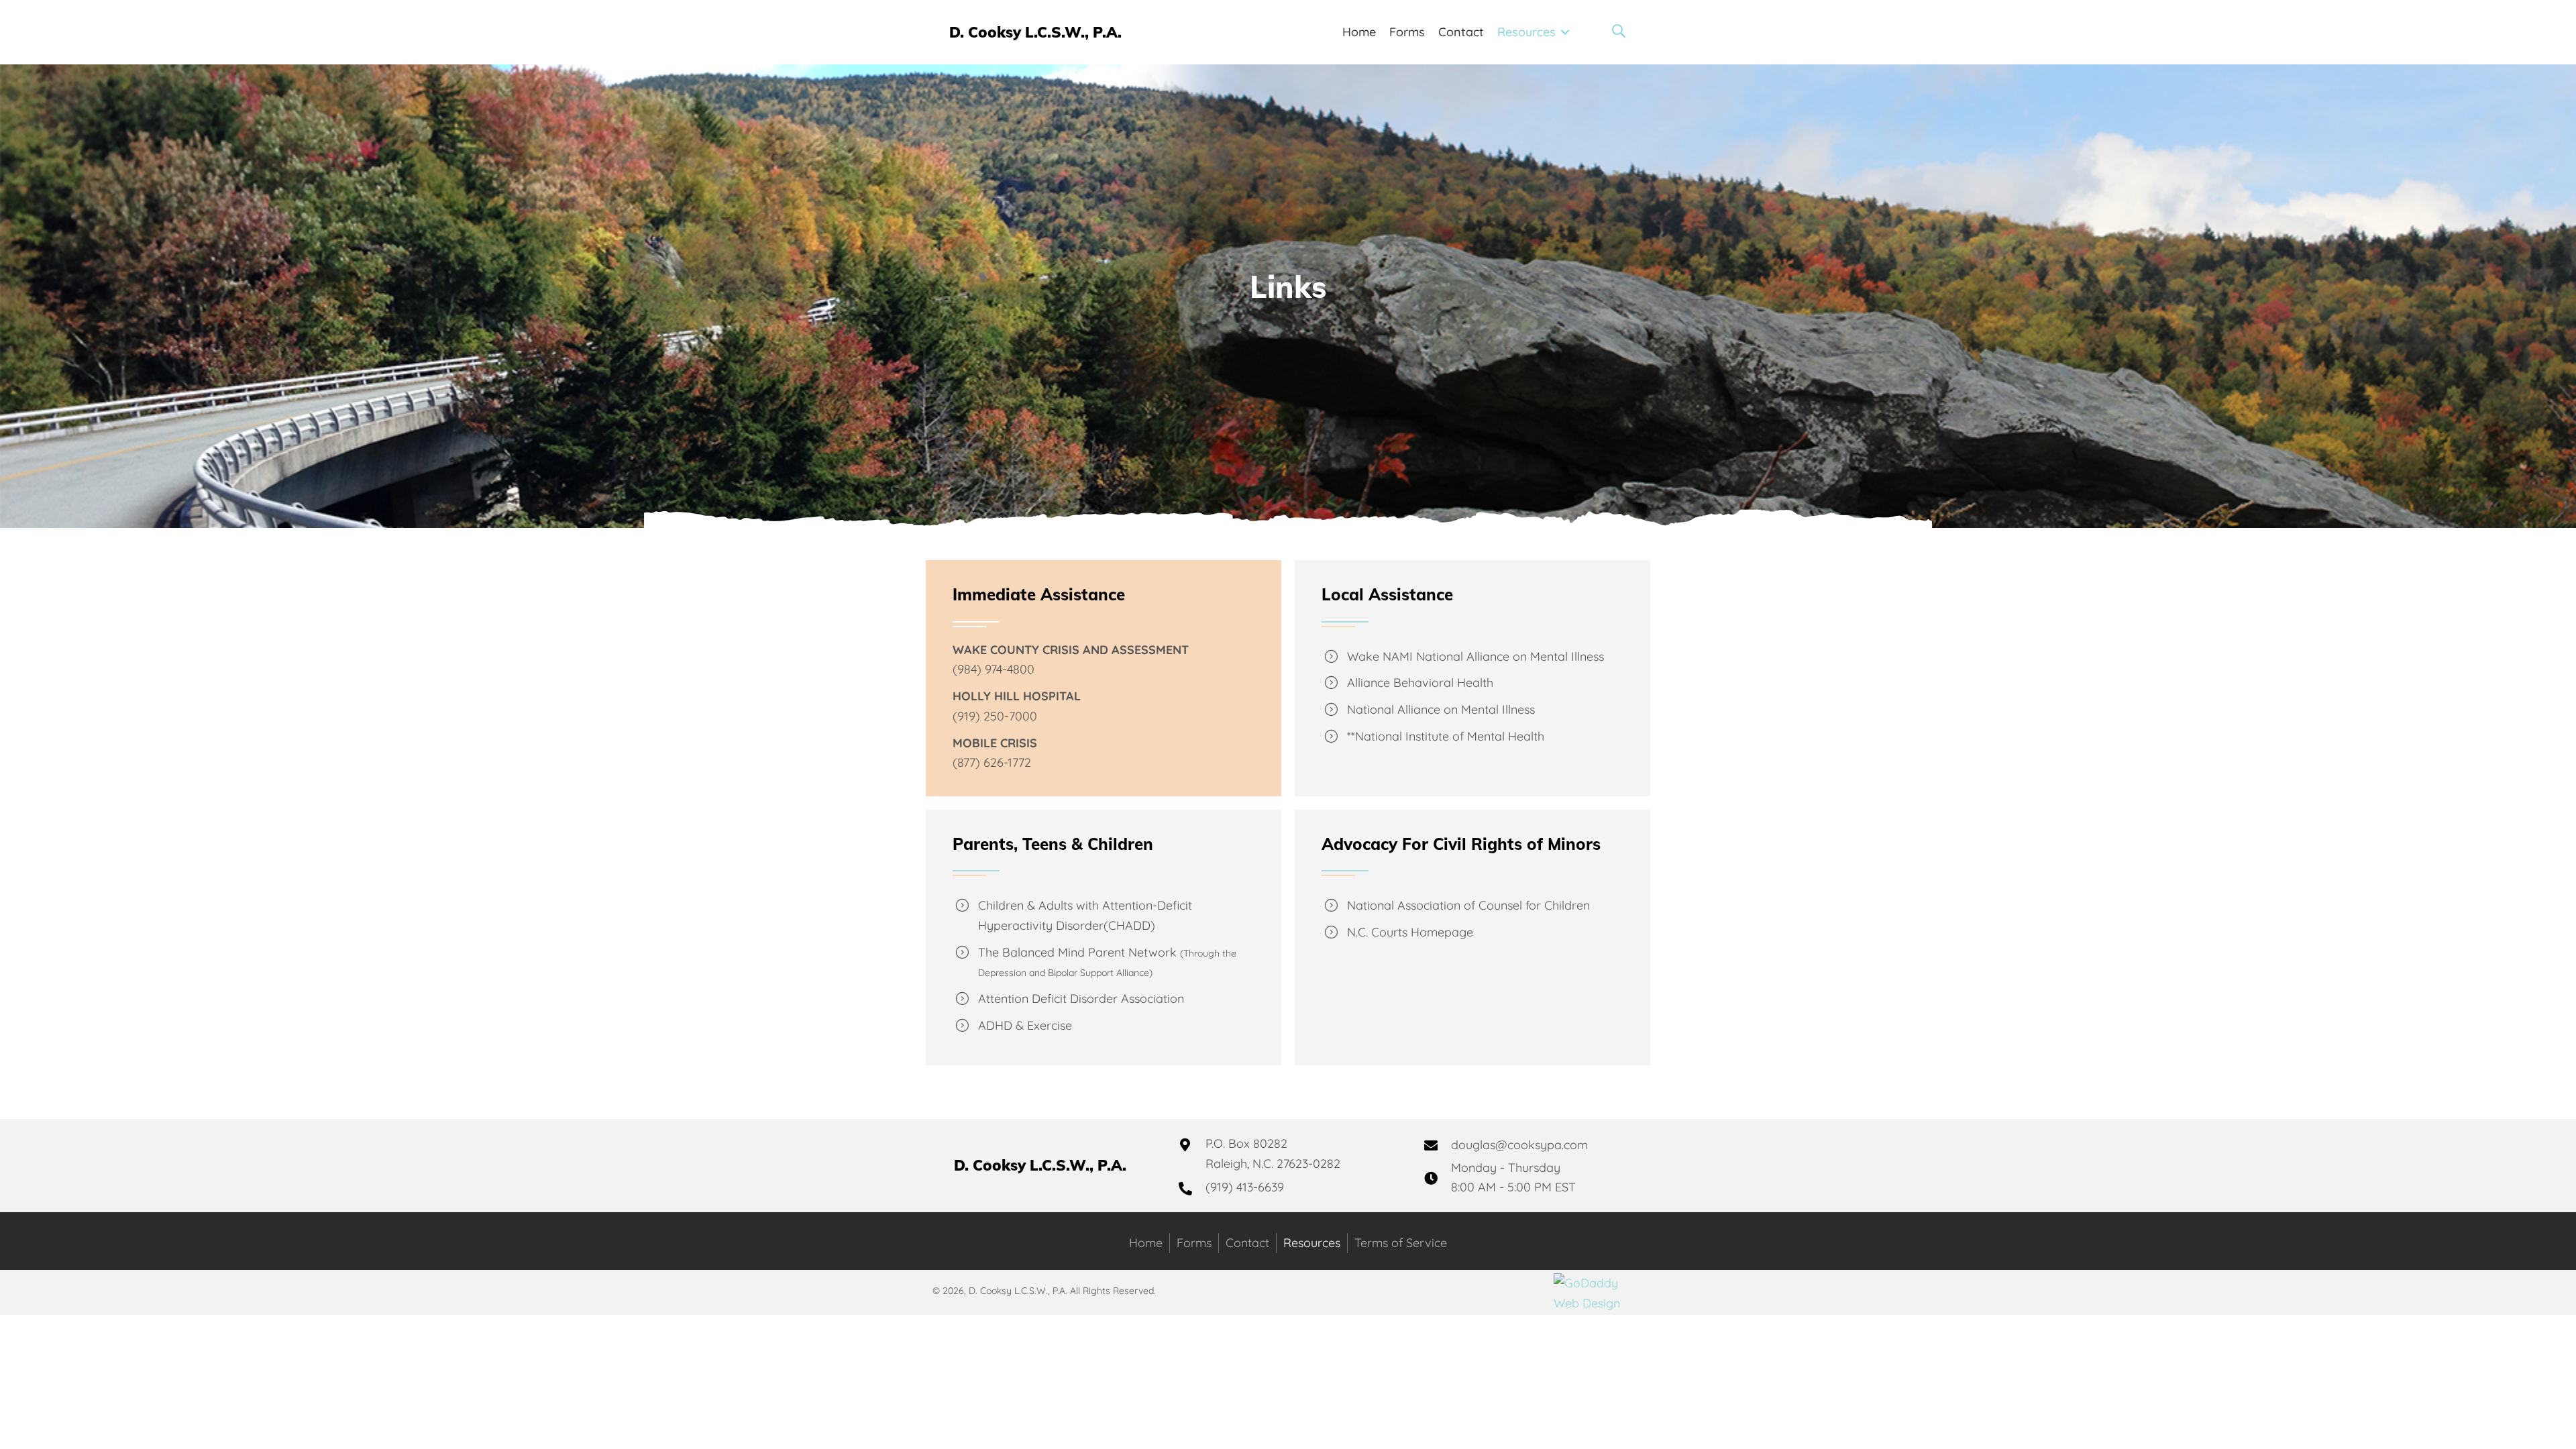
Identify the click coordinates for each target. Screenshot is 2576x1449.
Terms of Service (1401, 1243)
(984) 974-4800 (994, 669)
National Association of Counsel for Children (1468, 905)
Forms (1194, 1243)
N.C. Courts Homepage (1410, 932)
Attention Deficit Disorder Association (1081, 999)
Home (1146, 1243)
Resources (1312, 1243)
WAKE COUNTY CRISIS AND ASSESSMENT (1071, 650)
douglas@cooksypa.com (1519, 1145)
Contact (1247, 1243)
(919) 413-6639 (1245, 1187)
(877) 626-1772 (992, 762)
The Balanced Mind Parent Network (1077, 952)
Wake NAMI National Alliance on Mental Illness (1475, 656)
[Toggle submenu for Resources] (1565, 33)
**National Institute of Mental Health (1446, 736)
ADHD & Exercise (1025, 1025)
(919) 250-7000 (995, 716)
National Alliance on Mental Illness (1441, 709)
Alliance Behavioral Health (1420, 683)
